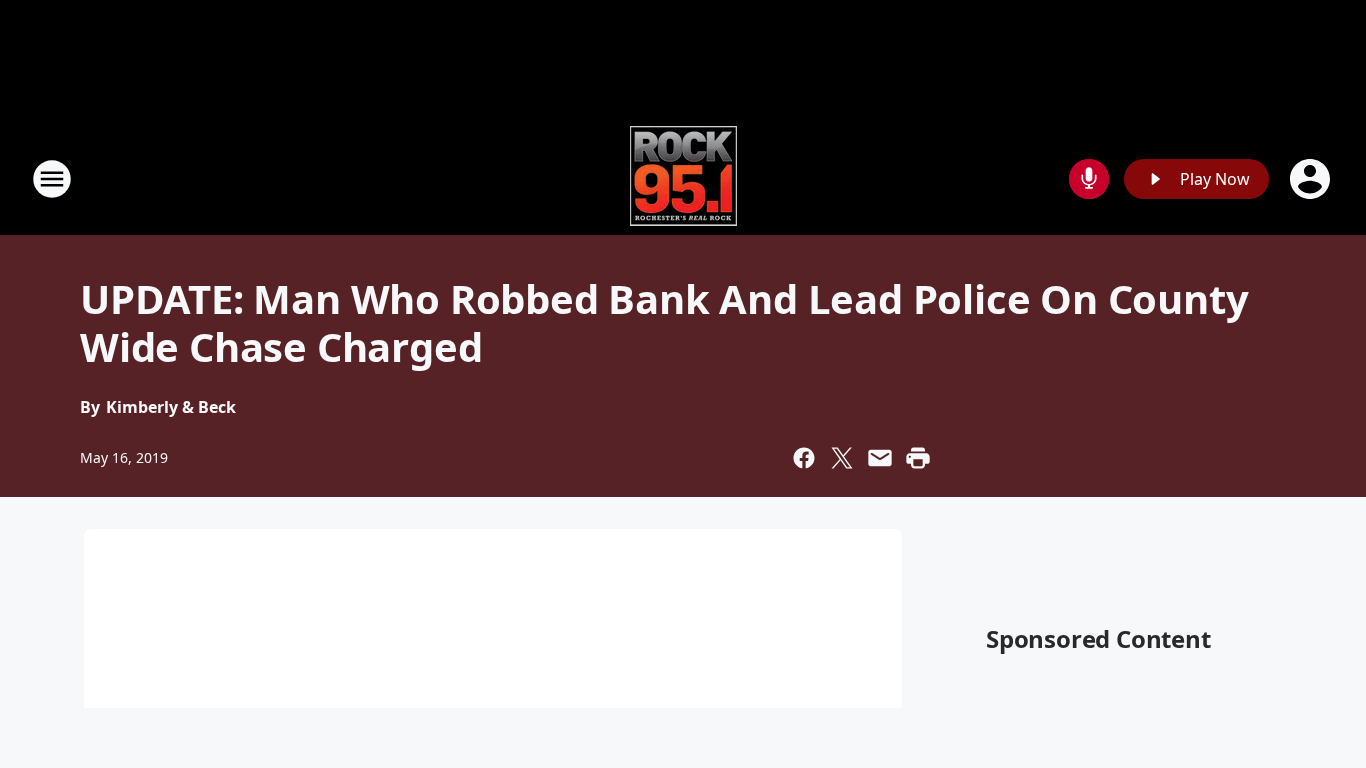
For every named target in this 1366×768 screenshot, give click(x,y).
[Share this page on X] (842, 458)
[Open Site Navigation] (52, 179)
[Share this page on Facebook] (804, 458)
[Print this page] (918, 458)
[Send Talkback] (1089, 179)
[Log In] (1312, 179)
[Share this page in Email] (880, 458)
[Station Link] (683, 178)
